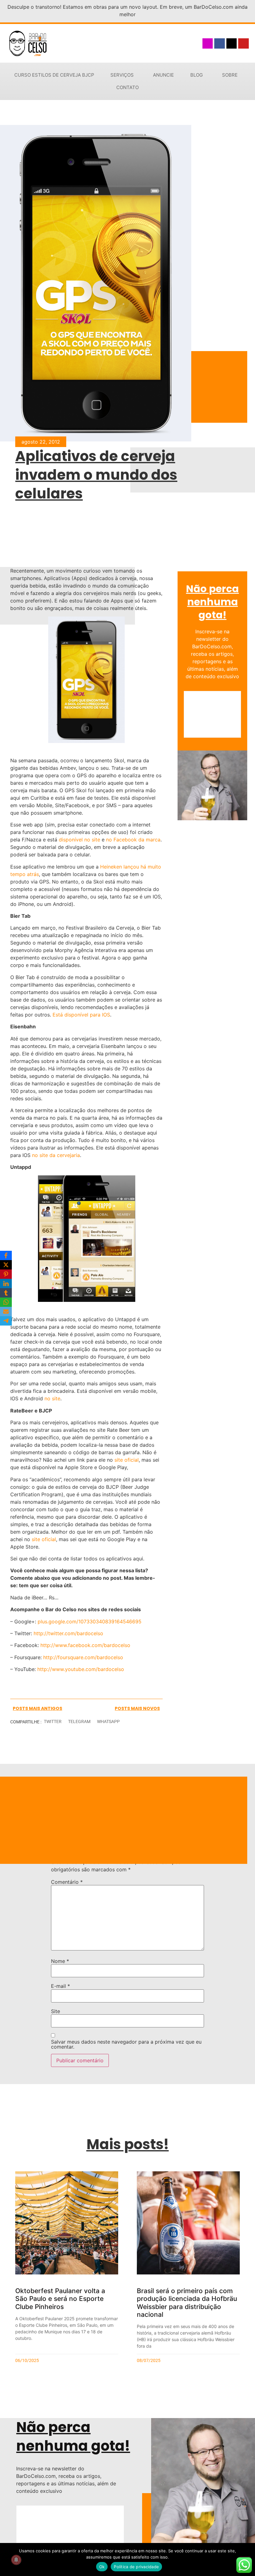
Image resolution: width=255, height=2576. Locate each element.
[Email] (6, 1312)
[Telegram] (6, 1321)
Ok (102, 2567)
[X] (6, 1265)
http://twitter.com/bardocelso (68, 1633)
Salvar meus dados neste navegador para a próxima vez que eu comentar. (126, 2044)
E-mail (60, 1986)
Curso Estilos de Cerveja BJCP (54, 75)
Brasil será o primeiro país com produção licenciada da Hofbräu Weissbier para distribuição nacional (187, 2303)
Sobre (230, 75)
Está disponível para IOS (81, 1015)
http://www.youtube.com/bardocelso (81, 1669)
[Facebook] (6, 1255)
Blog (197, 75)
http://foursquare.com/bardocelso (83, 1657)
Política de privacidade (136, 2567)
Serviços (122, 75)
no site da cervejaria (56, 1155)
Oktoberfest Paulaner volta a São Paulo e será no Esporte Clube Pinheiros (60, 2299)
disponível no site (80, 840)
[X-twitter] (232, 44)
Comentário (67, 1882)
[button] (53, 1722)
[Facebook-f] (220, 44)
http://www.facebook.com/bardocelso (85, 1645)
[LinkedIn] (6, 1283)
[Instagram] (208, 44)
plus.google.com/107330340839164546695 (90, 1621)
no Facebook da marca (133, 840)
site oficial (127, 1460)
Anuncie (163, 75)
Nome (60, 1961)
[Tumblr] (6, 1293)
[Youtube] (243, 44)
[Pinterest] (6, 1274)
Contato (127, 87)
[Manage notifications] (16, 2560)
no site (52, 1398)
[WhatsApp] (6, 1302)
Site (56, 2011)
